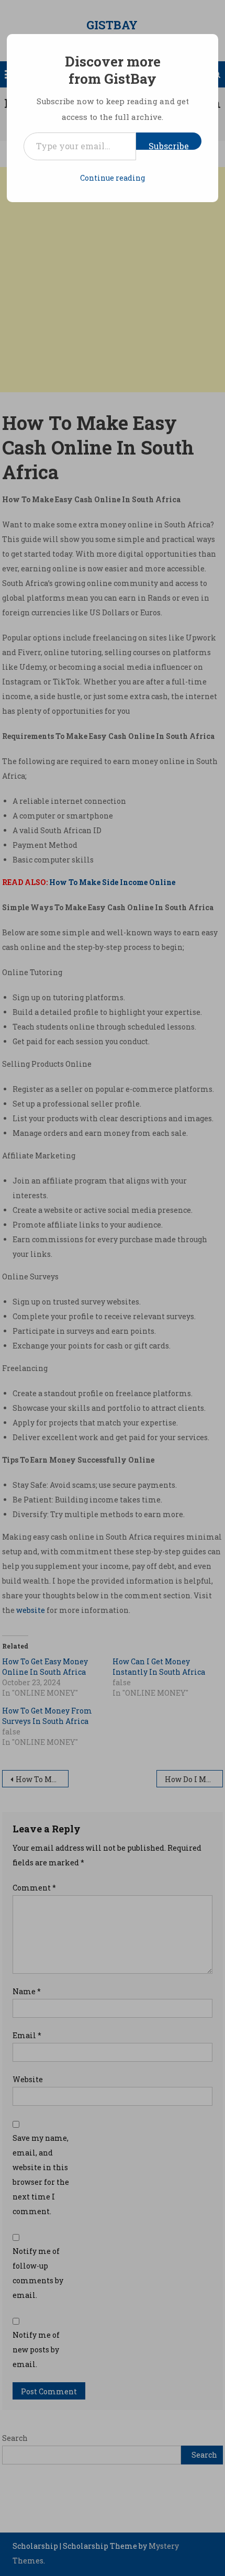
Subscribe (169, 145)
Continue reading (113, 178)
